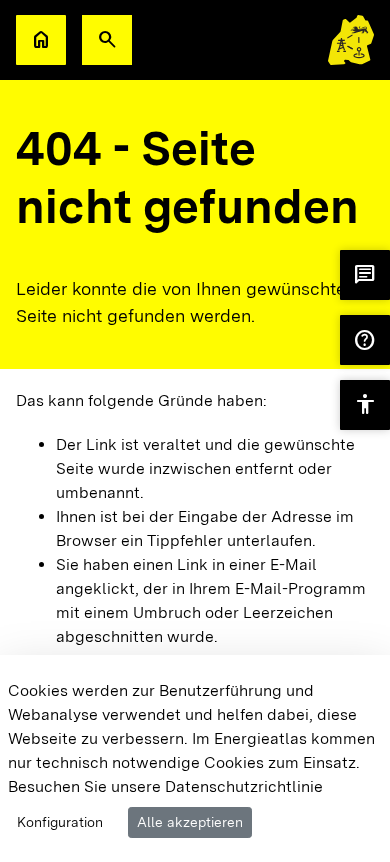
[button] (107, 40)
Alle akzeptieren (190, 822)
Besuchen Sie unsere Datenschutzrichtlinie (165, 786)
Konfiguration (60, 822)
